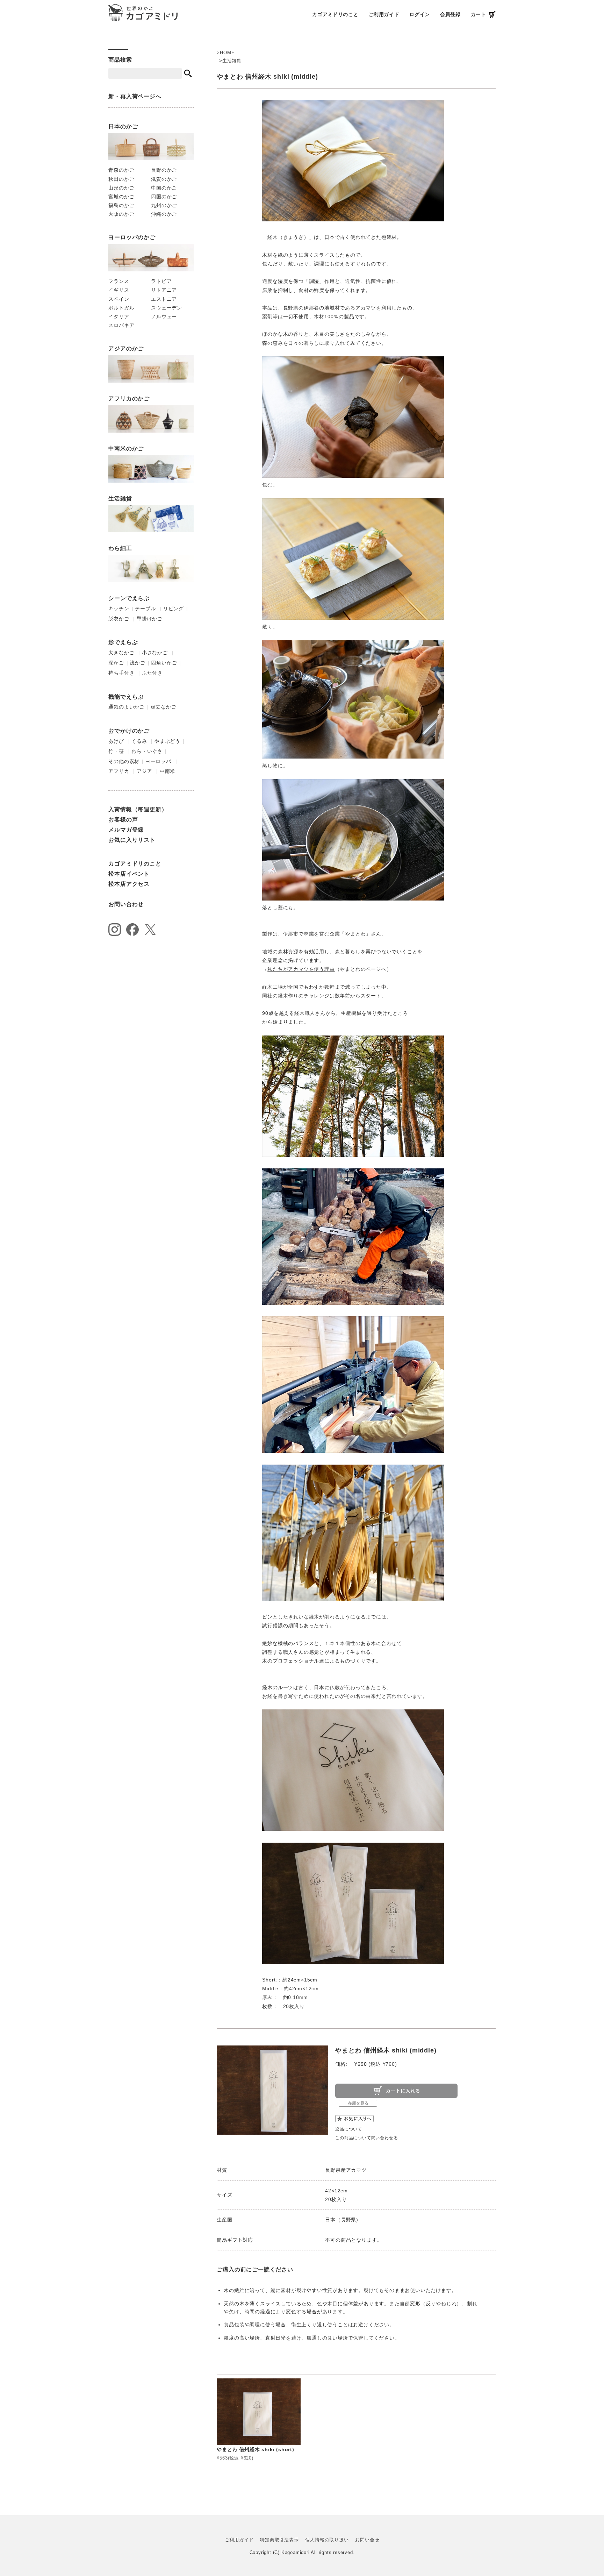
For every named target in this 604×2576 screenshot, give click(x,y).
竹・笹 (116, 751)
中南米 (167, 771)
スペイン (119, 299)
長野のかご (164, 170)
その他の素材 (124, 761)
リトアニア (164, 290)
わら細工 (120, 548)
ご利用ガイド (384, 14)
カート (479, 14)
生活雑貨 (232, 61)
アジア (144, 771)
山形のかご (121, 188)
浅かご (137, 663)
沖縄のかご (164, 214)
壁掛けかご (150, 619)
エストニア (164, 299)
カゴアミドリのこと (335, 14)
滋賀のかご (164, 179)
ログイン (420, 14)
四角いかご (164, 663)
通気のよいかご (127, 707)
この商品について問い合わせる (366, 2138)
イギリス (119, 290)
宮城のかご (121, 197)
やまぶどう (167, 741)
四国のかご (164, 197)
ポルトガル (121, 308)
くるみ (139, 741)
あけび (116, 741)
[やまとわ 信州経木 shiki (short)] (258, 2412)
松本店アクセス (129, 884)
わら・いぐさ (147, 751)
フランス (119, 281)
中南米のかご (126, 449)
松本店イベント (129, 874)
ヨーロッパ (158, 761)
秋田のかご (121, 179)
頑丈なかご (164, 707)
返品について (349, 2129)
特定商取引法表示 (279, 2540)
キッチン (119, 609)
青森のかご (121, 170)
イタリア (119, 316)
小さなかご (155, 653)
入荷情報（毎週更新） (138, 809)
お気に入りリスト (132, 840)
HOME (227, 53)
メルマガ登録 (126, 830)
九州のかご (164, 205)
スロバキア (121, 325)
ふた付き (152, 673)
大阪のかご (121, 214)
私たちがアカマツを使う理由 (301, 969)
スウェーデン (167, 308)
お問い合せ (367, 2540)
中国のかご (164, 188)
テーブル (145, 609)
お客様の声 (123, 820)
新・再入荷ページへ (135, 96)
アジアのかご (126, 348)
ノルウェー (164, 316)
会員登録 (450, 14)
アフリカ (119, 771)
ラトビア (161, 281)
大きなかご (121, 653)
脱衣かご (119, 619)
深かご (116, 663)
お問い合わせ (126, 904)
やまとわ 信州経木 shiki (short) (255, 2449)
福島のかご (121, 205)
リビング (174, 609)
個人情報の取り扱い (327, 2540)
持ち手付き (121, 673)
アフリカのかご (129, 399)
